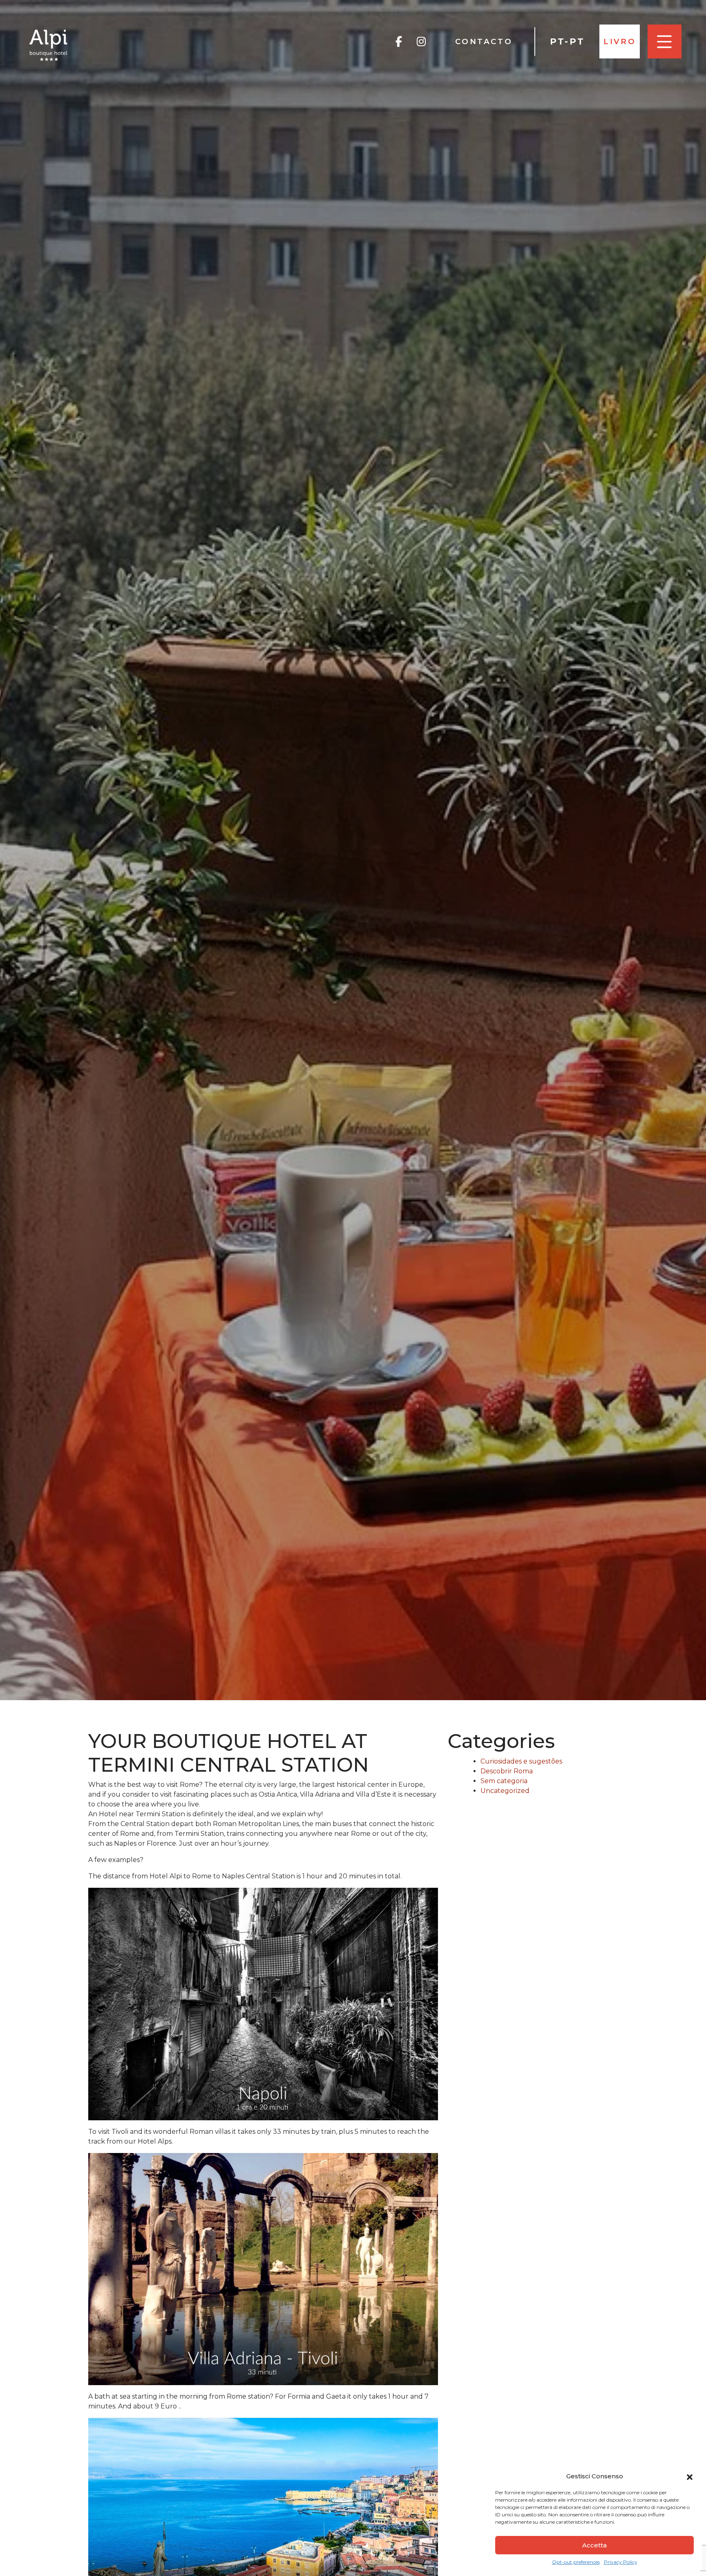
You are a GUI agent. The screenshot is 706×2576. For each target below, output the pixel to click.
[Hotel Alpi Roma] (49, 45)
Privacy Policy (621, 2562)
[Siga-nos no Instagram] (421, 42)
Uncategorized (505, 1791)
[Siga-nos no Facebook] (399, 42)
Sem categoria (504, 1781)
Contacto (484, 41)
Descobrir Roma (507, 1771)
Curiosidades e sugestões (521, 1761)
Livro (620, 41)
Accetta (594, 2545)
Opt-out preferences (576, 2562)
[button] (690, 2476)
